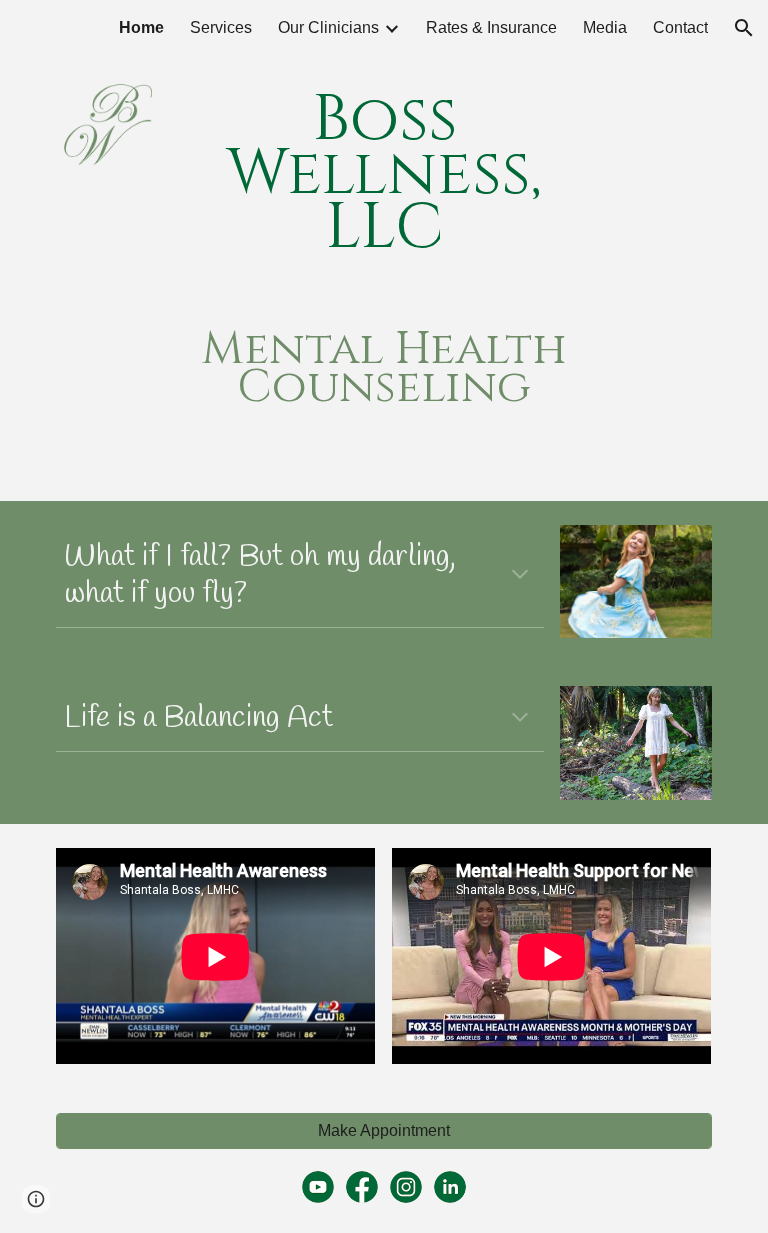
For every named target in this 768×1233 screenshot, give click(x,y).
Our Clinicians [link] (328, 27)
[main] (383, 174)
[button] (744, 28)
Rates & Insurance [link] (491, 27)
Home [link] (141, 27)
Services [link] (221, 27)
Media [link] (605, 27)
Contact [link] (680, 27)
